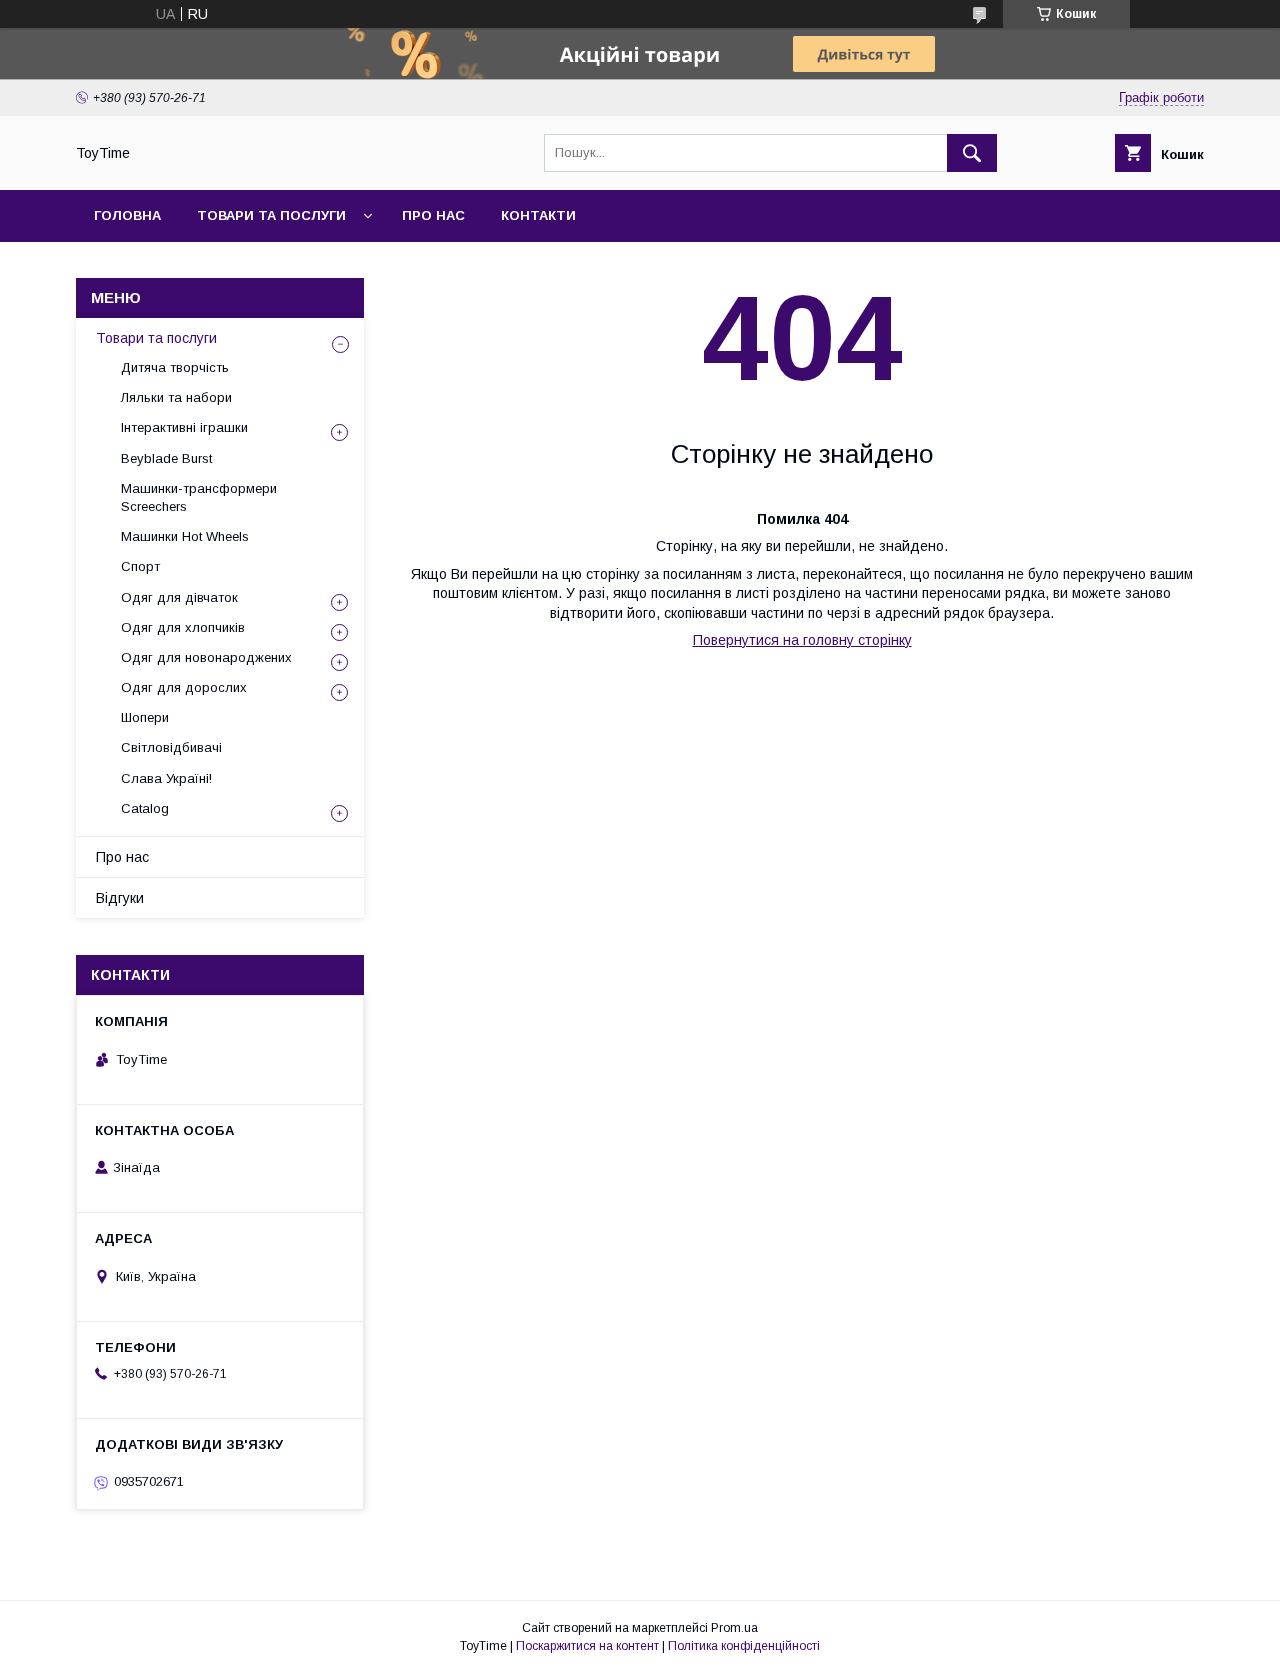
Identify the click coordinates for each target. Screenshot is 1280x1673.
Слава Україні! (166, 778)
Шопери (145, 717)
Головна (127, 215)
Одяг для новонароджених (206, 657)
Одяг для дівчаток (179, 597)
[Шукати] (972, 153)
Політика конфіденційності (744, 1646)
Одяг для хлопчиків (183, 627)
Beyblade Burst (166, 458)
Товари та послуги (271, 215)
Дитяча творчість (175, 367)
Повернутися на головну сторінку (802, 640)
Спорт (140, 566)
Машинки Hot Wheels (185, 536)
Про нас (433, 215)
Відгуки (120, 898)
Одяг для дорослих (184, 687)
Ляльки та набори (176, 397)
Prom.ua (734, 1628)
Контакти (538, 215)
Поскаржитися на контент (587, 1646)
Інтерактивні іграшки (184, 427)
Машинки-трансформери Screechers (199, 497)
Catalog (145, 808)
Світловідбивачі (171, 747)
